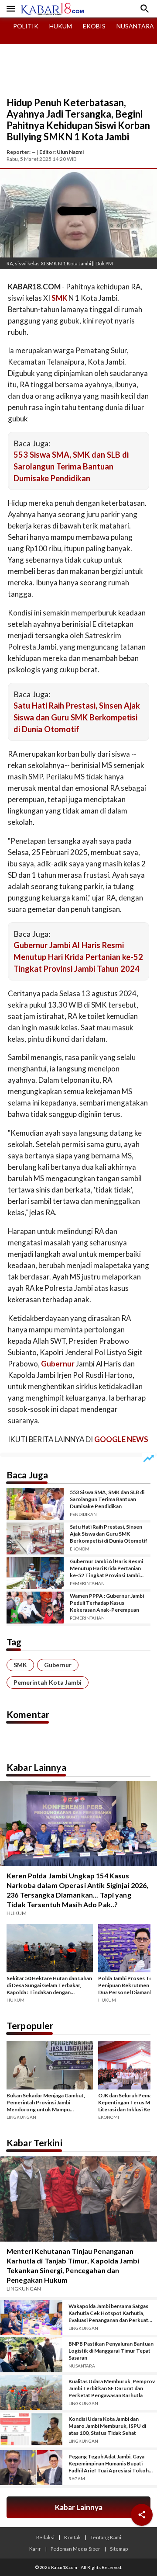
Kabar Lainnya (36, 1767)
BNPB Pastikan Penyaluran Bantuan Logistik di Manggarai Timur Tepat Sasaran (111, 2351)
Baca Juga (27, 1475)
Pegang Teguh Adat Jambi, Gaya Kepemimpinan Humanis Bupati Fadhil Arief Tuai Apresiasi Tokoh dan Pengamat (109, 2464)
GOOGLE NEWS (121, 1439)
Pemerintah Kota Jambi (48, 1682)
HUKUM (61, 26)
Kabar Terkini (34, 2143)
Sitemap (119, 2548)
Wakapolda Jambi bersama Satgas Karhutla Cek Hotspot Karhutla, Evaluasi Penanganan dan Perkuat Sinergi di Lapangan (108, 2313)
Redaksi (45, 2537)
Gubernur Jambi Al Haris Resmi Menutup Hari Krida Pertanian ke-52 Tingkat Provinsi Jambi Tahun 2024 (78, 957)
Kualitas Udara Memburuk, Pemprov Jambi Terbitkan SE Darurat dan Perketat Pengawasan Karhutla (112, 2388)
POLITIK (26, 26)
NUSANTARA (135, 26)
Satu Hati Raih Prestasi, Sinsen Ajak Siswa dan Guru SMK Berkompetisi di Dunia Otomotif (77, 717)
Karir (35, 2548)
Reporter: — (21, 152)
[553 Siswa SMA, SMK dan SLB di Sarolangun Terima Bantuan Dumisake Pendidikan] (35, 1504)
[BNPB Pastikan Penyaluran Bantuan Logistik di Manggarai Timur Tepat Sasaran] (31, 2355)
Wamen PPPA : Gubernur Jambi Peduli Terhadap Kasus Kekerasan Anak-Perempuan (107, 1603)
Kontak (72, 2537)
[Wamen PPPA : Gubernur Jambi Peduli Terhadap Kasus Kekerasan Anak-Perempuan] (35, 1608)
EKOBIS (94, 26)
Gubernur (58, 1665)
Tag (14, 1642)
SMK (20, 1665)
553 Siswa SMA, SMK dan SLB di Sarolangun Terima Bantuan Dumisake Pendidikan (71, 466)
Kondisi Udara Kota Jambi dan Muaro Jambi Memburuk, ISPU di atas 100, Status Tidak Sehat (107, 2426)
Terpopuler (30, 2025)
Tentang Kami (106, 2537)
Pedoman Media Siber (75, 2548)
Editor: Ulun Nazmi (61, 152)
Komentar (28, 1714)
